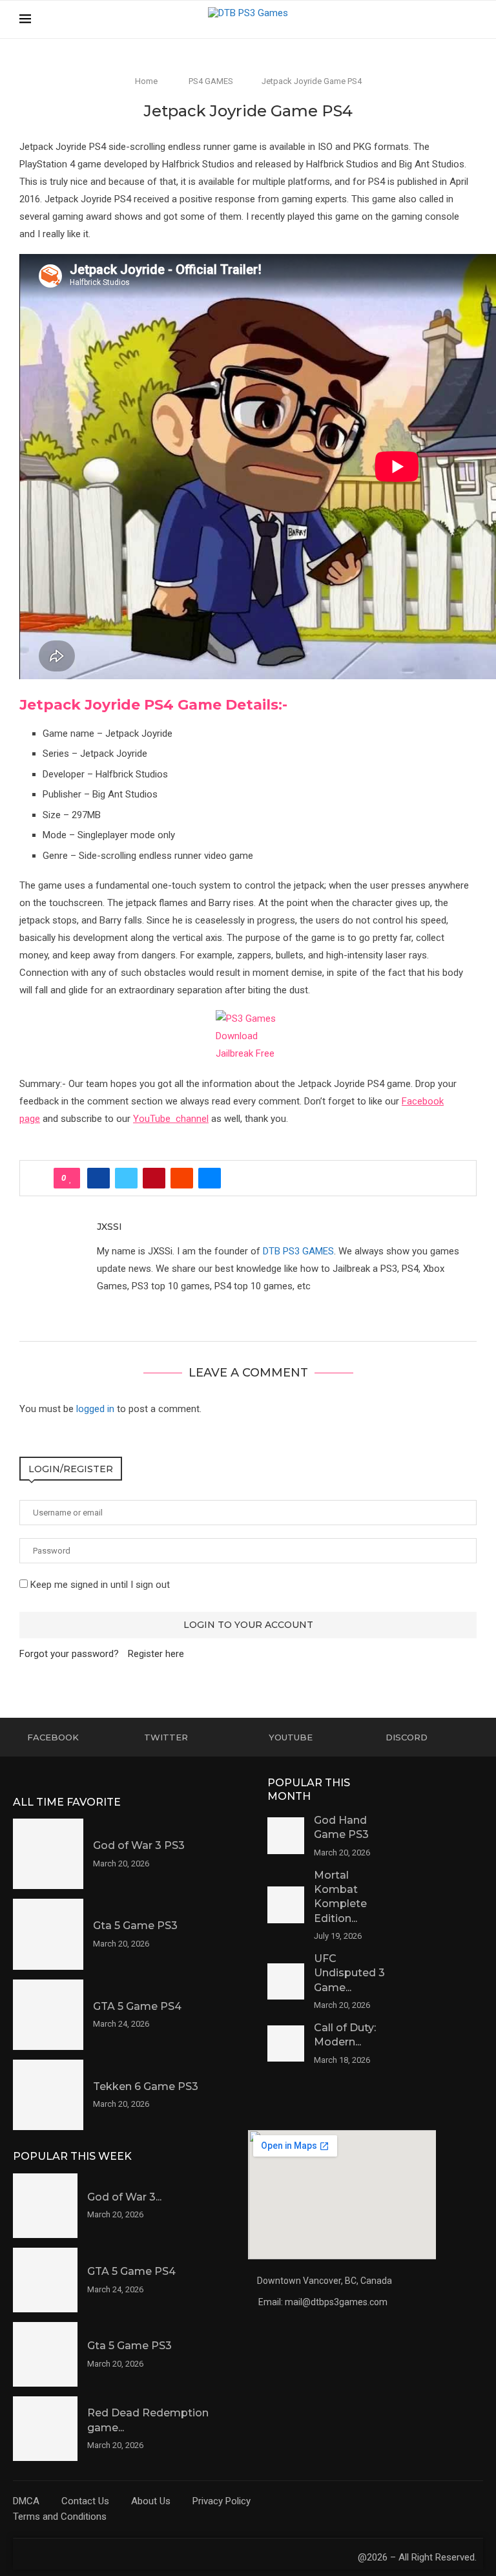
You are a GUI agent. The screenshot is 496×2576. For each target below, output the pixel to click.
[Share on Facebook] (98, 1178)
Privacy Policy (222, 2501)
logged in (95, 1409)
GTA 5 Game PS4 (137, 2006)
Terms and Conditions (60, 2517)
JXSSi (109, 1227)
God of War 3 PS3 (139, 1845)
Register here (156, 1654)
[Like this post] (71, 1178)
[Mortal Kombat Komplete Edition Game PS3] (286, 1905)
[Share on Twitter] (126, 1178)
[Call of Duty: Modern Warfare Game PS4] (286, 2044)
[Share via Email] (210, 1178)
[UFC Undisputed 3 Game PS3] (286, 1982)
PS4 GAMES (211, 81)
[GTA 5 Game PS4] (48, 2015)
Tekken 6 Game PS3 (146, 2086)
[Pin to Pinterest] (154, 1178)
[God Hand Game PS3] (286, 1836)
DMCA (26, 2501)
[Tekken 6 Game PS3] (48, 2095)
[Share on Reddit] (182, 1178)
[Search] (470, 19)
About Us (151, 2501)
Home (146, 81)
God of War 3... (124, 2197)
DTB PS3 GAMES (298, 1251)
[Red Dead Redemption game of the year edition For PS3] (45, 2429)
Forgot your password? (69, 1654)
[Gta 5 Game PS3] (48, 1934)
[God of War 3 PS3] (48, 1854)
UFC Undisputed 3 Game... (349, 1973)
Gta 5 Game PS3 (135, 1926)
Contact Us (85, 2501)
